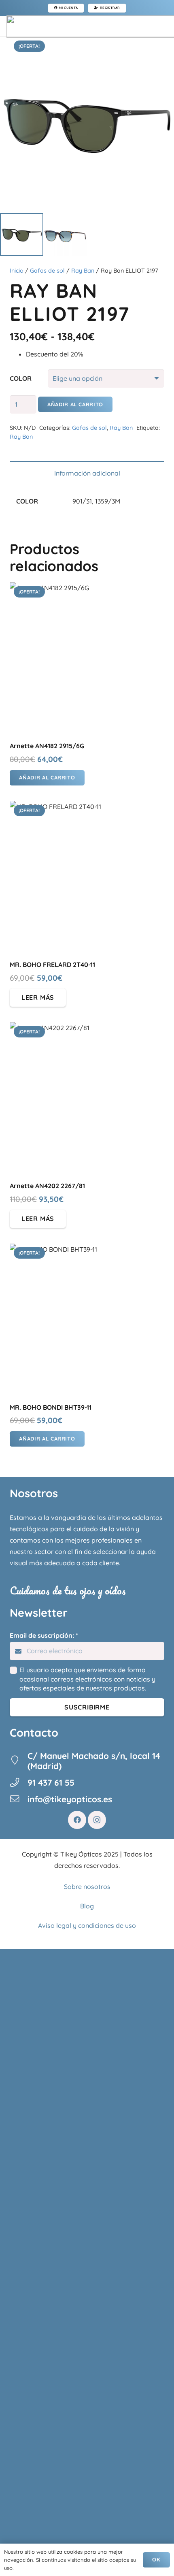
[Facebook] (77, 1820)
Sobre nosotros (87, 1887)
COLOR (21, 378)
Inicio (17, 271)
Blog (87, 1906)
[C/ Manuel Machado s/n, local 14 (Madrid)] (19, 1761)
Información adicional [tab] (87, 473)
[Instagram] (97, 1820)
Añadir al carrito (75, 404)
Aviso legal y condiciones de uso (87, 1925)
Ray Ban (83, 271)
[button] (47, 778)
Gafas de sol (47, 271)
